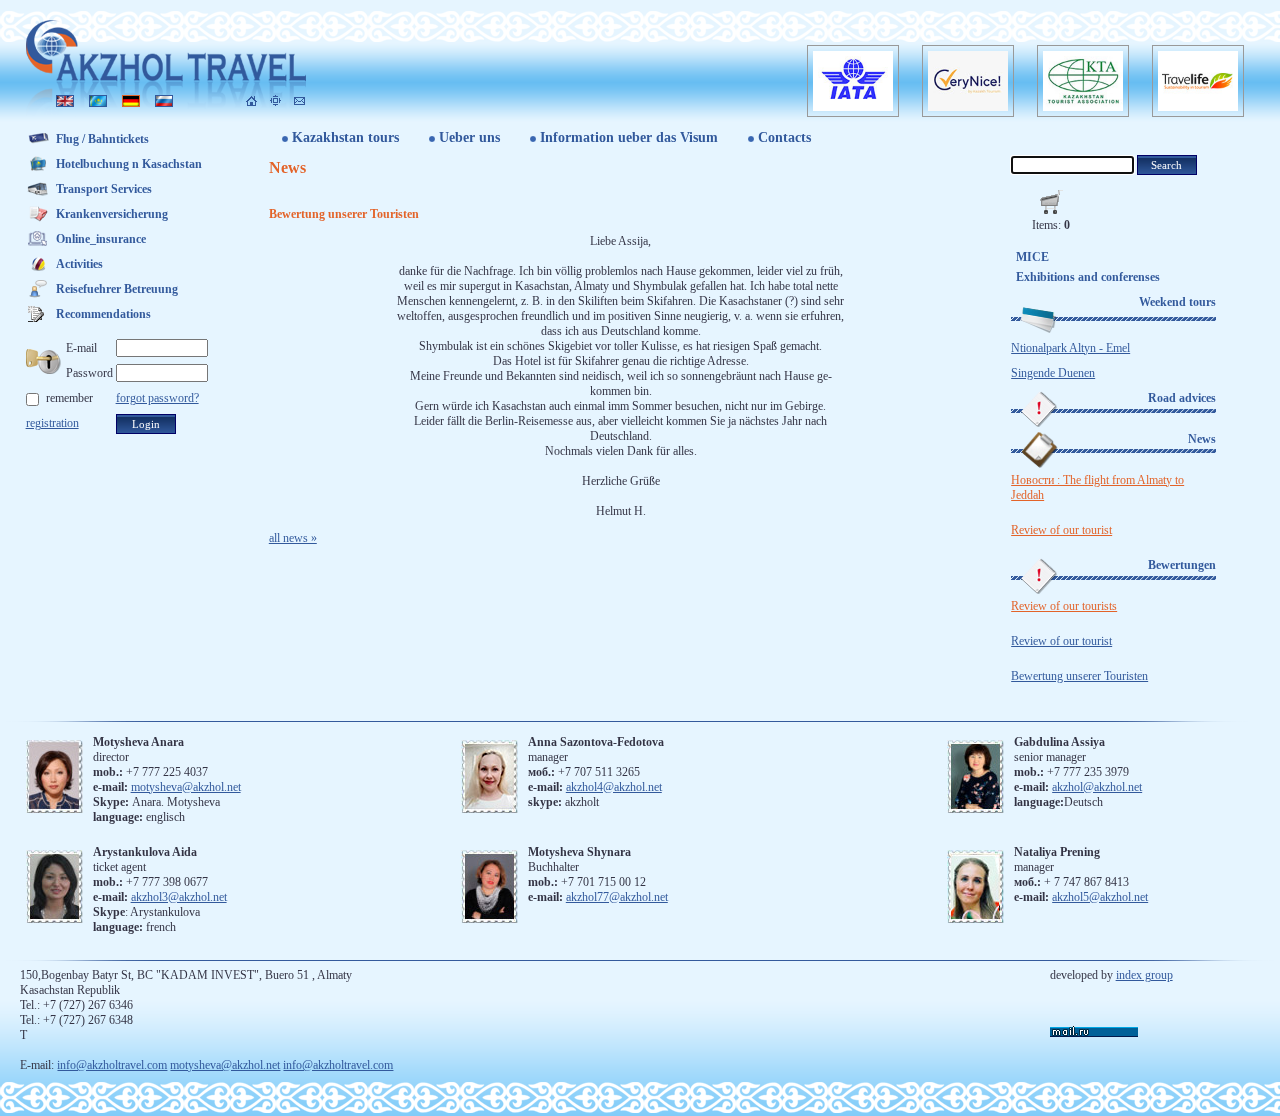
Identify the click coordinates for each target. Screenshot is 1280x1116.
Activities (79, 264)
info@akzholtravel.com (112, 1065)
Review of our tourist (1061, 530)
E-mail (81, 348)
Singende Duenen (1053, 373)
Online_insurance (101, 239)
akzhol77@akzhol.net (617, 897)
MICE (1032, 257)
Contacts (784, 137)
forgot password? (157, 398)
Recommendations (103, 314)
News (1202, 439)
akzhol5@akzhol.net (1100, 897)
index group (1144, 975)
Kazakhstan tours (345, 137)
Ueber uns (469, 137)
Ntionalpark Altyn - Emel (1070, 348)
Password (89, 373)
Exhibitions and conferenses (1088, 277)
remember (69, 398)
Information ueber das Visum (629, 137)
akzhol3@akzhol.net (179, 897)
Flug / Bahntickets (102, 139)
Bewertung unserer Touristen (1079, 676)
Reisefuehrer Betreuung (117, 289)
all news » (293, 538)
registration (52, 423)
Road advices (1182, 398)
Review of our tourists (1064, 606)
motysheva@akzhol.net (186, 787)
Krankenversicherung (112, 214)
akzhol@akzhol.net (1097, 787)
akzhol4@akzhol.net (614, 787)
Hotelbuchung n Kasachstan (129, 164)
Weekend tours (1177, 302)
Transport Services (104, 189)
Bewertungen (1182, 565)
